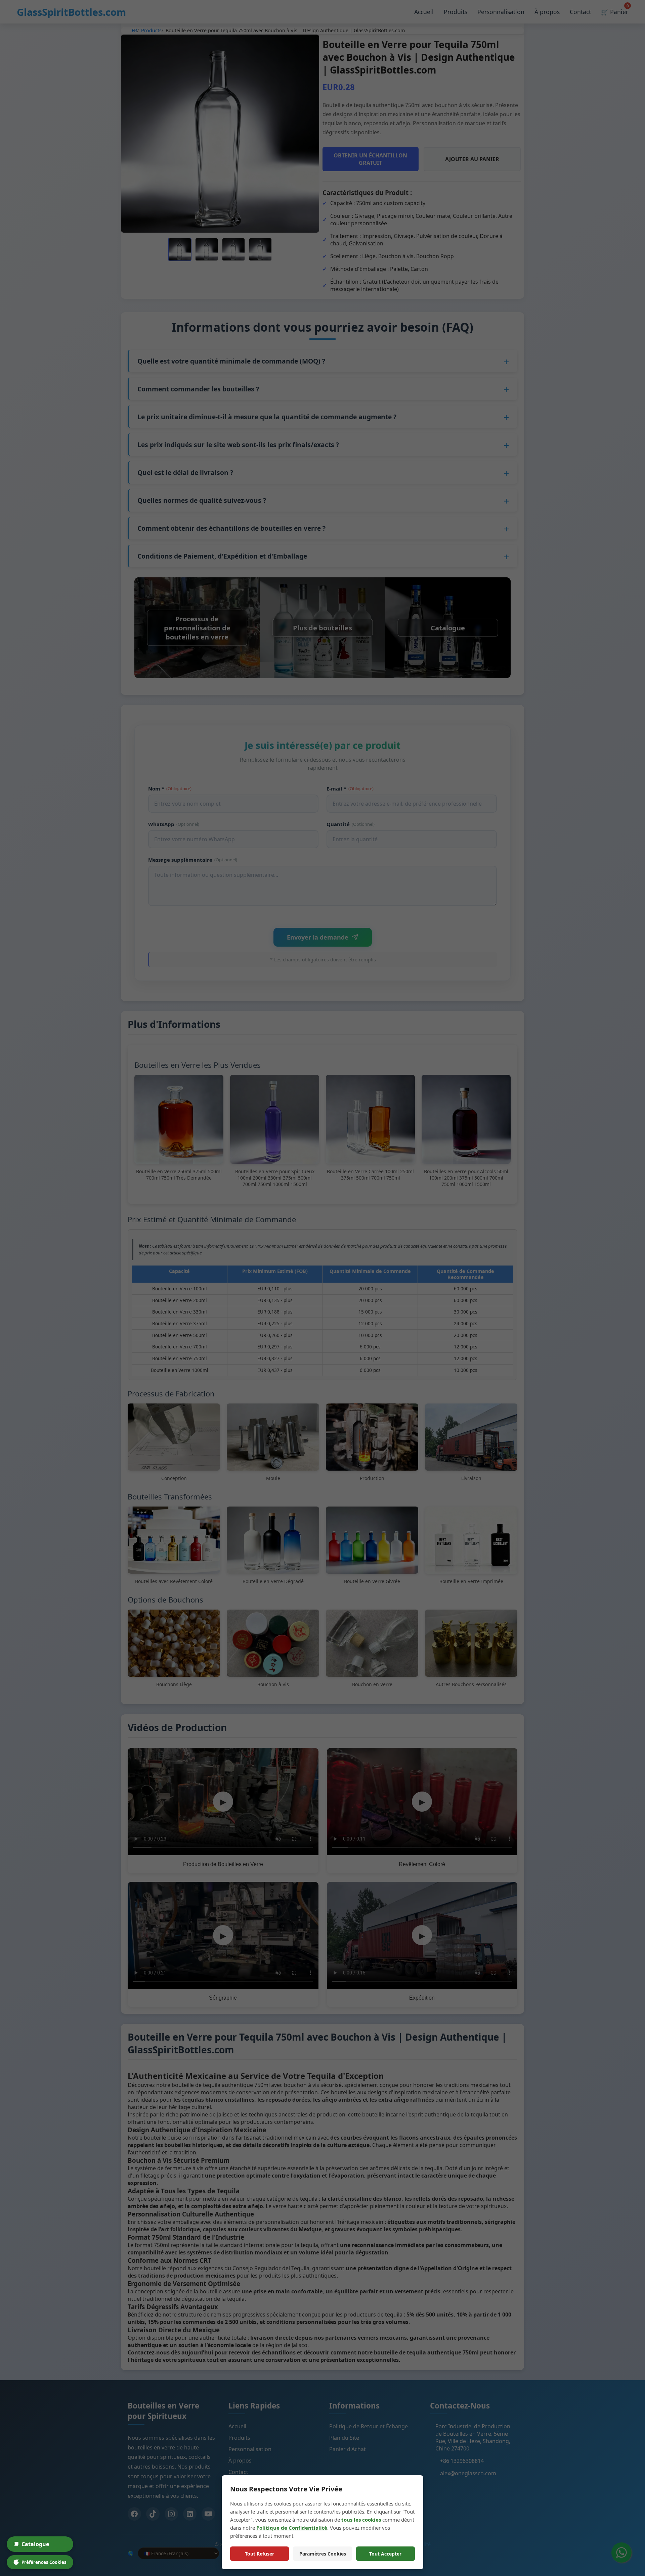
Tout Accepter (385, 2554)
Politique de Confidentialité (292, 2528)
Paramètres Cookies (323, 2554)
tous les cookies (361, 2520)
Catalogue (35, 2544)
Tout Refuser (260, 2554)
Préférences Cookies (44, 2562)
